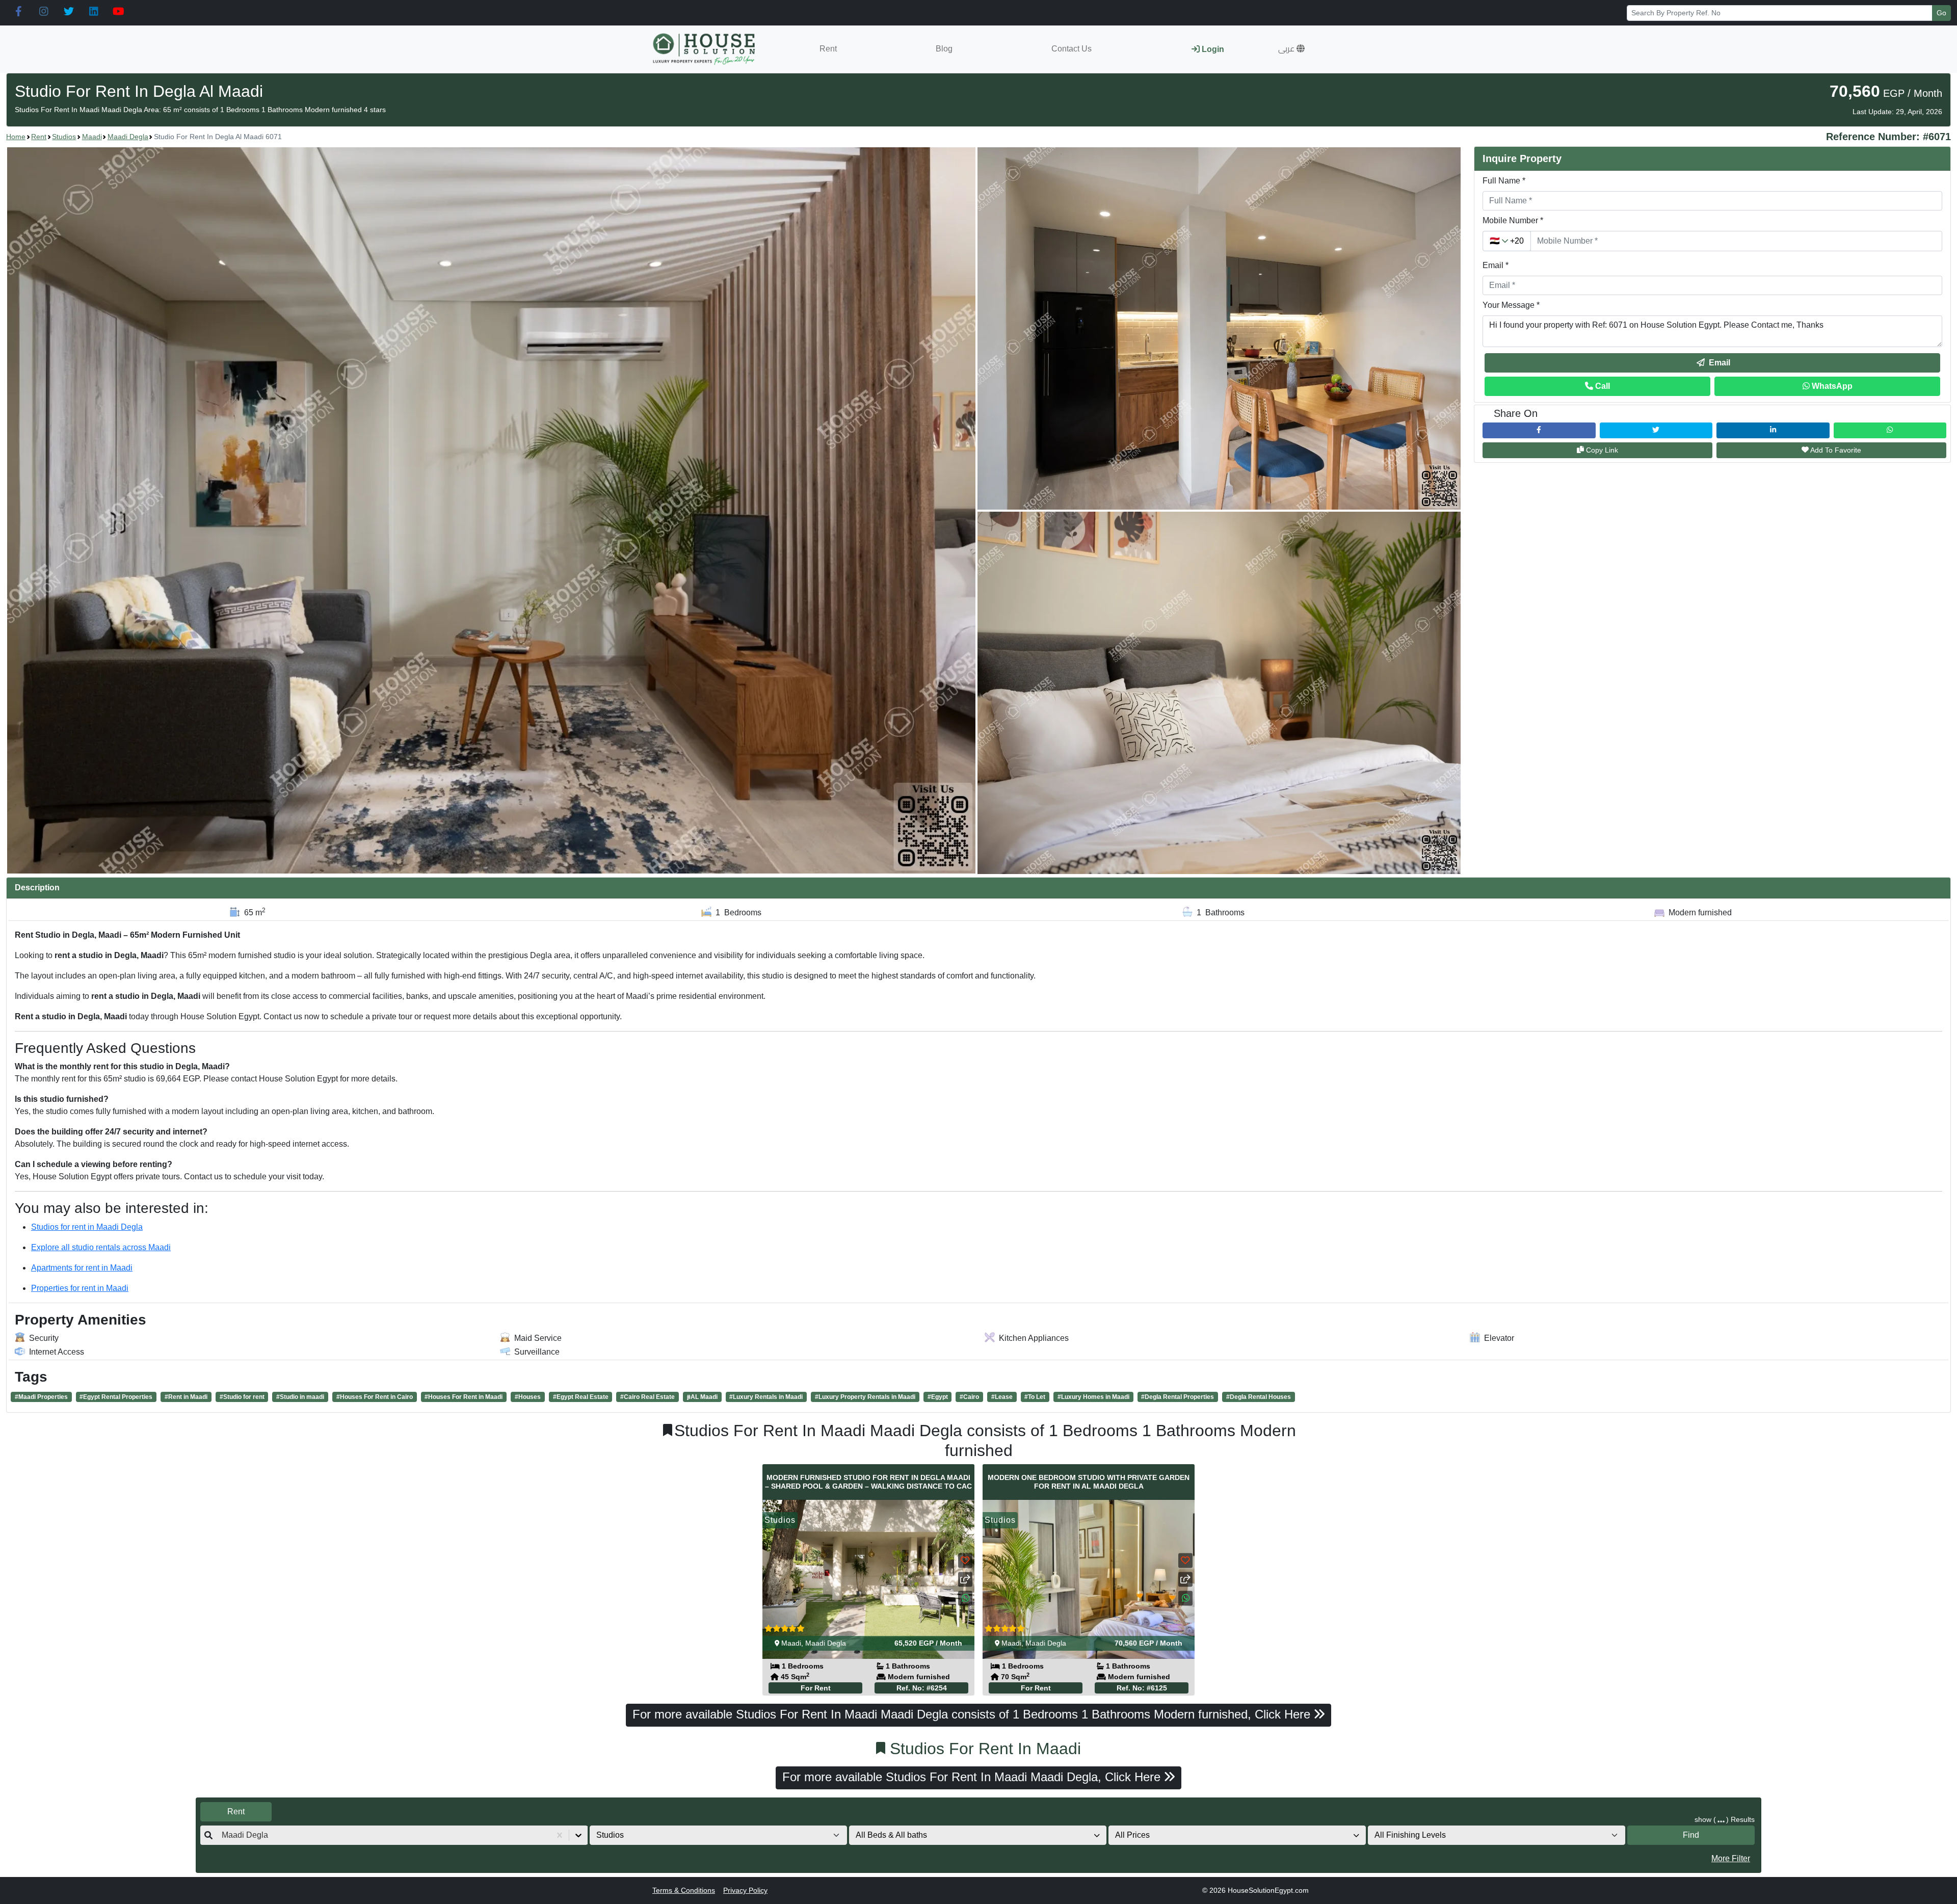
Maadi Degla (128, 137)
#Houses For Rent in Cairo (375, 1397)
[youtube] (118, 12)
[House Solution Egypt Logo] (705, 49)
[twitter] (69, 12)
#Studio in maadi (300, 1397)
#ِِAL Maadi (702, 1397)
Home (16, 137)
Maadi (92, 137)
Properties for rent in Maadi (80, 1288)
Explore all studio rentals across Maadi (101, 1247)
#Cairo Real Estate (647, 1397)
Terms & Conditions (684, 1890)
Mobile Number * (1513, 220)
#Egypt (938, 1397)
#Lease (1002, 1397)
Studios (64, 137)
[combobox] (223, 1835)
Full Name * (1504, 181)
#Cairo (969, 1397)
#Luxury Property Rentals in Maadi (865, 1397)
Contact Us (1072, 49)
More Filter (1731, 1858)
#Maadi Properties (41, 1397)
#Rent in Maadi (186, 1397)
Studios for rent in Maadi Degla (87, 1227)
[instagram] (44, 12)
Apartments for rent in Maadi (82, 1268)
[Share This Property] (965, 1580)
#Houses (528, 1397)
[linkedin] (94, 12)
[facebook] (19, 12)
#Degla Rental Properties (1178, 1397)
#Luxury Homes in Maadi (1093, 1397)
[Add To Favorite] (965, 1561)
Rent (828, 49)
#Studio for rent (242, 1397)
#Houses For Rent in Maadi (464, 1397)
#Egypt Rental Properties (116, 1397)
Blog (944, 49)
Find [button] (1691, 1835)
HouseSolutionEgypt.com (1268, 1890)
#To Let (1035, 1397)
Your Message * (1511, 305)
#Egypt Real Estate (581, 1397)
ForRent (816, 1688)
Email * (1496, 265)
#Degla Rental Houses (1259, 1397)
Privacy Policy (745, 1890)
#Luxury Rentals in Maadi (766, 1397)
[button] (1291, 49)
